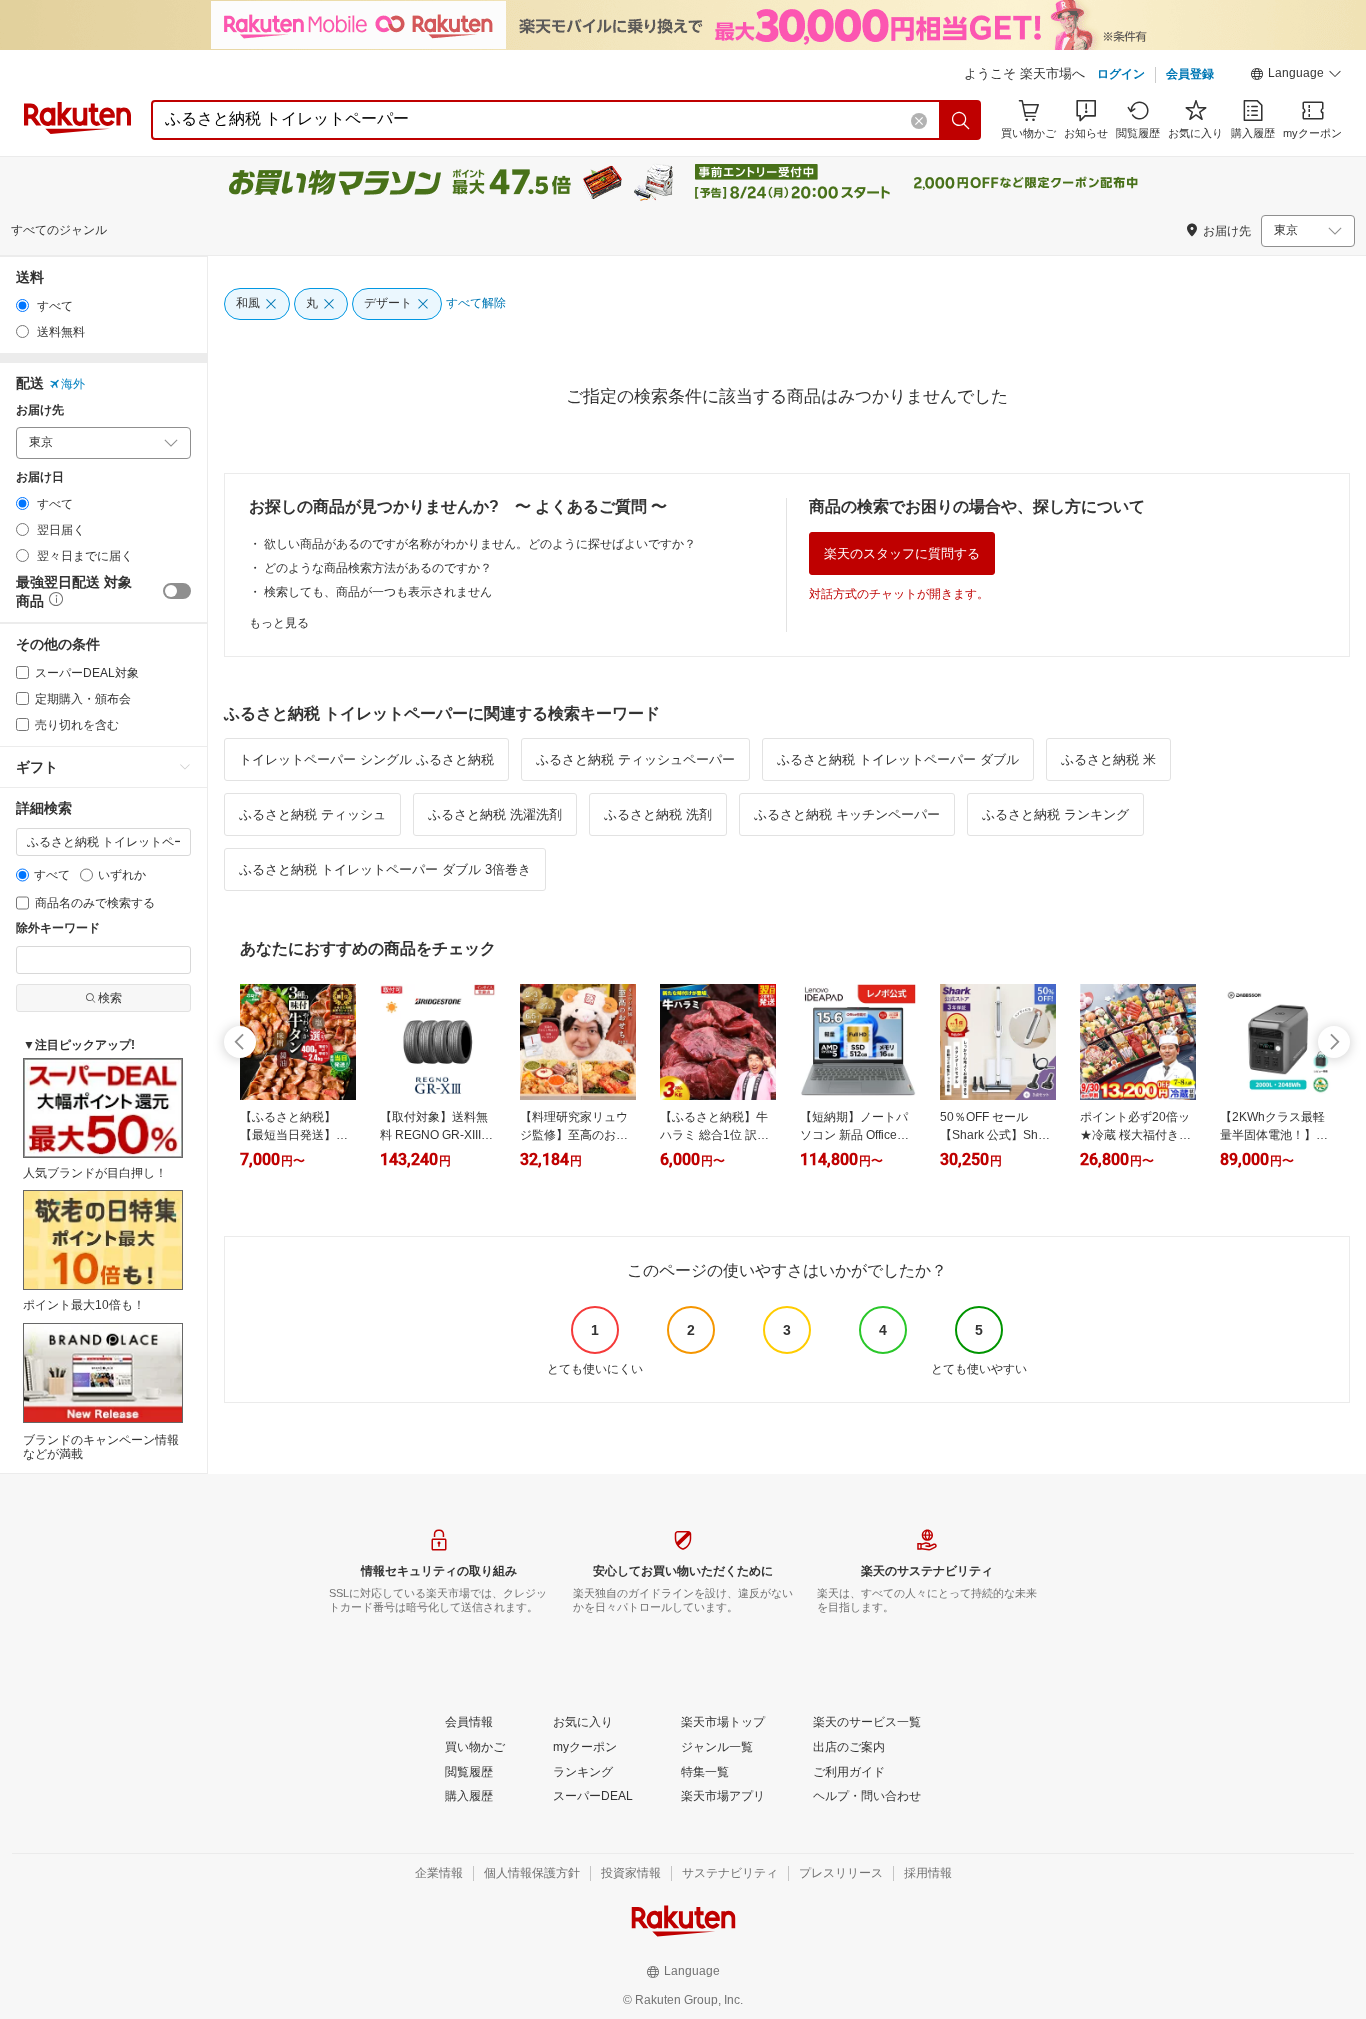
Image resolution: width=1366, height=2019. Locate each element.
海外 (73, 384)
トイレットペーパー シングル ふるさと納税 (366, 759)
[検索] (961, 120)
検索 (110, 998)
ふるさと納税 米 (1108, 759)
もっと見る (279, 623)
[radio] (22, 305)
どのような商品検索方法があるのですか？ (378, 568)
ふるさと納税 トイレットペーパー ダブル (898, 759)
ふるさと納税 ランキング (1055, 814)
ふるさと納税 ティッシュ (312, 814)
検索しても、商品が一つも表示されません (378, 592)
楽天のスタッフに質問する (902, 553)
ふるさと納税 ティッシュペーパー (635, 759)
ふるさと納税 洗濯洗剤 (495, 814)
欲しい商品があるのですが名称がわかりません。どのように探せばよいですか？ (480, 544)
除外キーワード (58, 928)
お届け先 (40, 410)
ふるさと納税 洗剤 (658, 814)
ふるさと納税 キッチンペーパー (847, 814)
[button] (1296, 76)
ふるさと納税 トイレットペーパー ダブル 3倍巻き (385, 869)
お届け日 (40, 477)
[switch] (177, 591)
